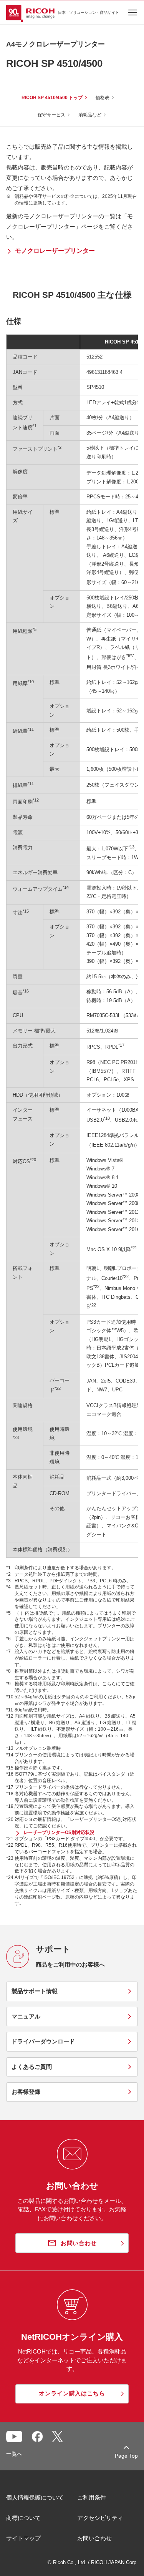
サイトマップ (23, 2538)
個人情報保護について (35, 2497)
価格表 (103, 98)
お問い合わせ (94, 2538)
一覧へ (14, 2454)
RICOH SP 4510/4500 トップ (52, 98)
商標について (23, 2518)
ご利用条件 (92, 2497)
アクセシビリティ (100, 2518)
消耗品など (90, 115)
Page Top (126, 2456)
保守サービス (51, 115)
